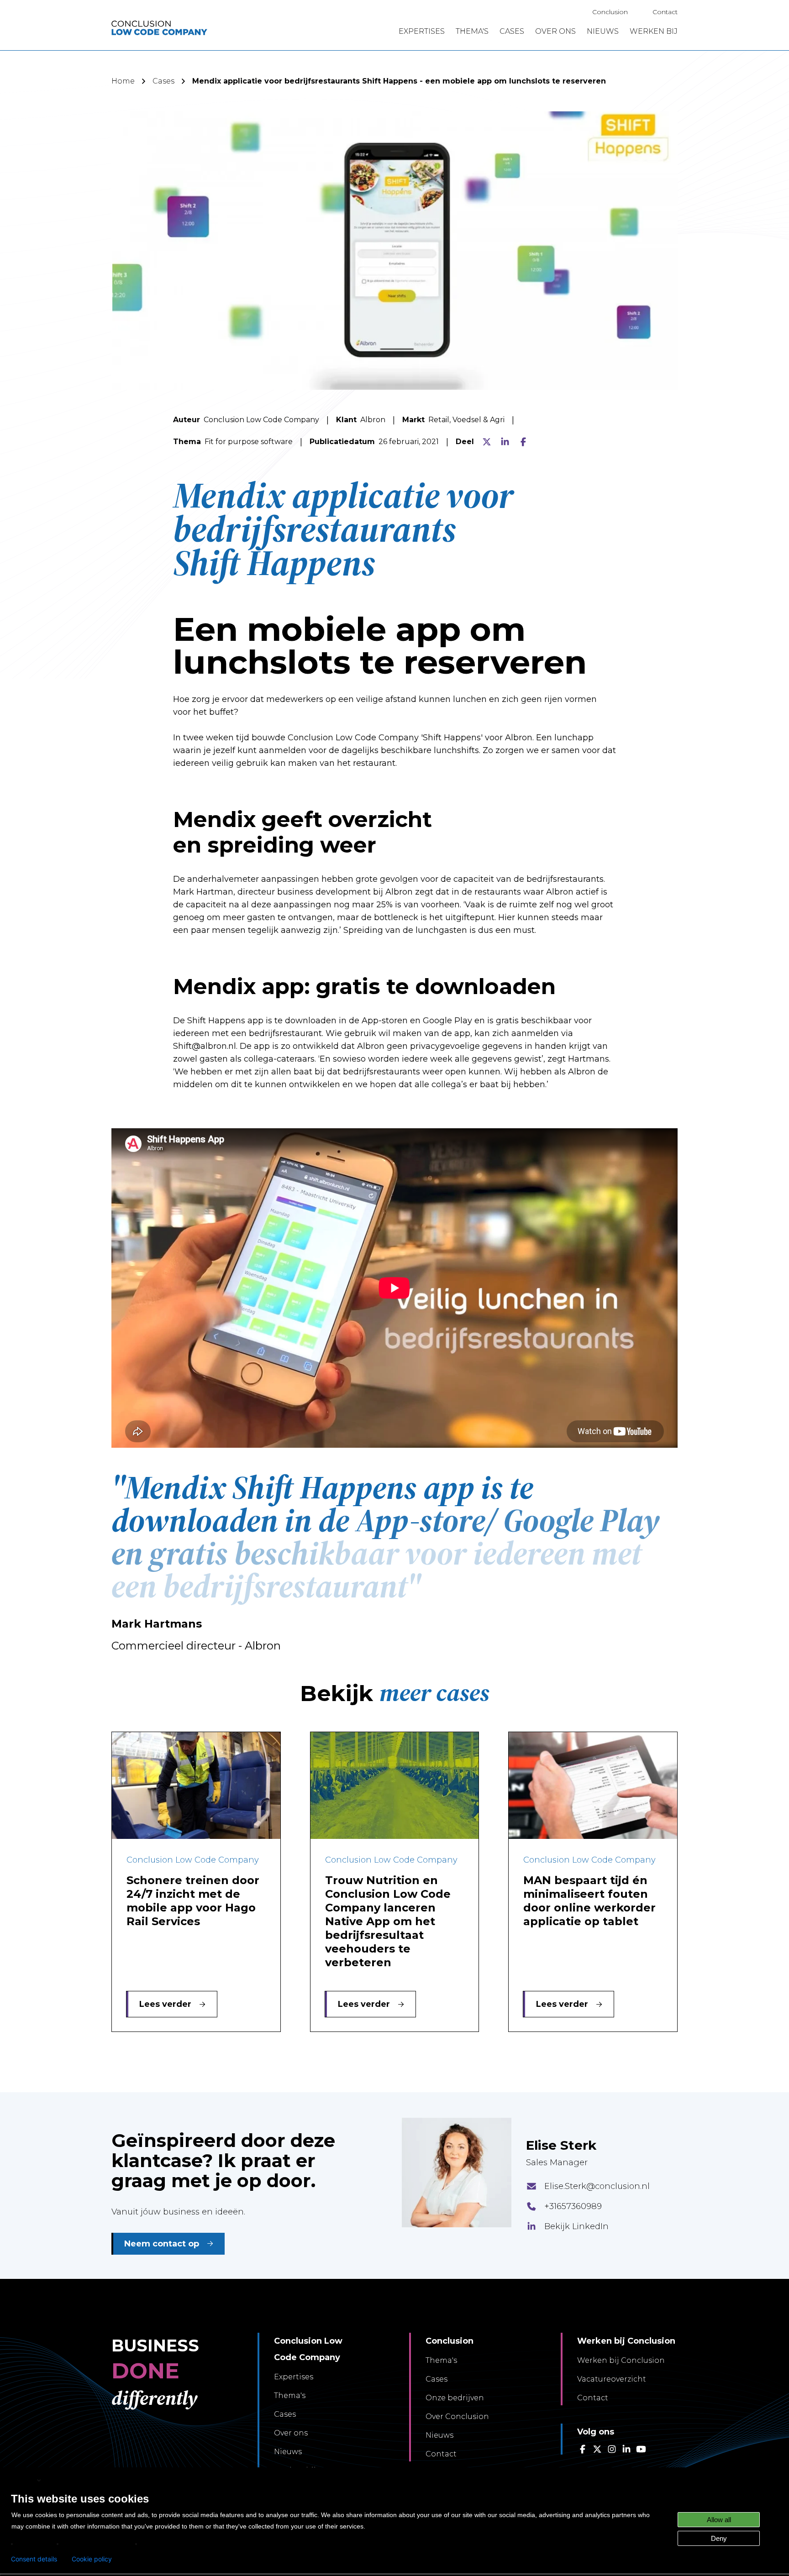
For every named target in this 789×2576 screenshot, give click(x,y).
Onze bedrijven (455, 2398)
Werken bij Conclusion (621, 2360)
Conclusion (610, 12)
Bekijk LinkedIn (576, 2226)
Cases (163, 81)
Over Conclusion (457, 2416)
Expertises (294, 2377)
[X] (487, 442)
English (23, 2480)
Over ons (291, 2433)
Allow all (719, 2520)
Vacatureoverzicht (612, 2379)
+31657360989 (573, 2206)
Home (123, 81)
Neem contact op (162, 2244)
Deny (719, 2538)
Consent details (34, 2559)
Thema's (290, 2395)
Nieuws (288, 2452)
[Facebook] (523, 442)
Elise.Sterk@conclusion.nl (597, 2186)
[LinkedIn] (505, 442)
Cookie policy (92, 2559)
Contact (665, 12)
